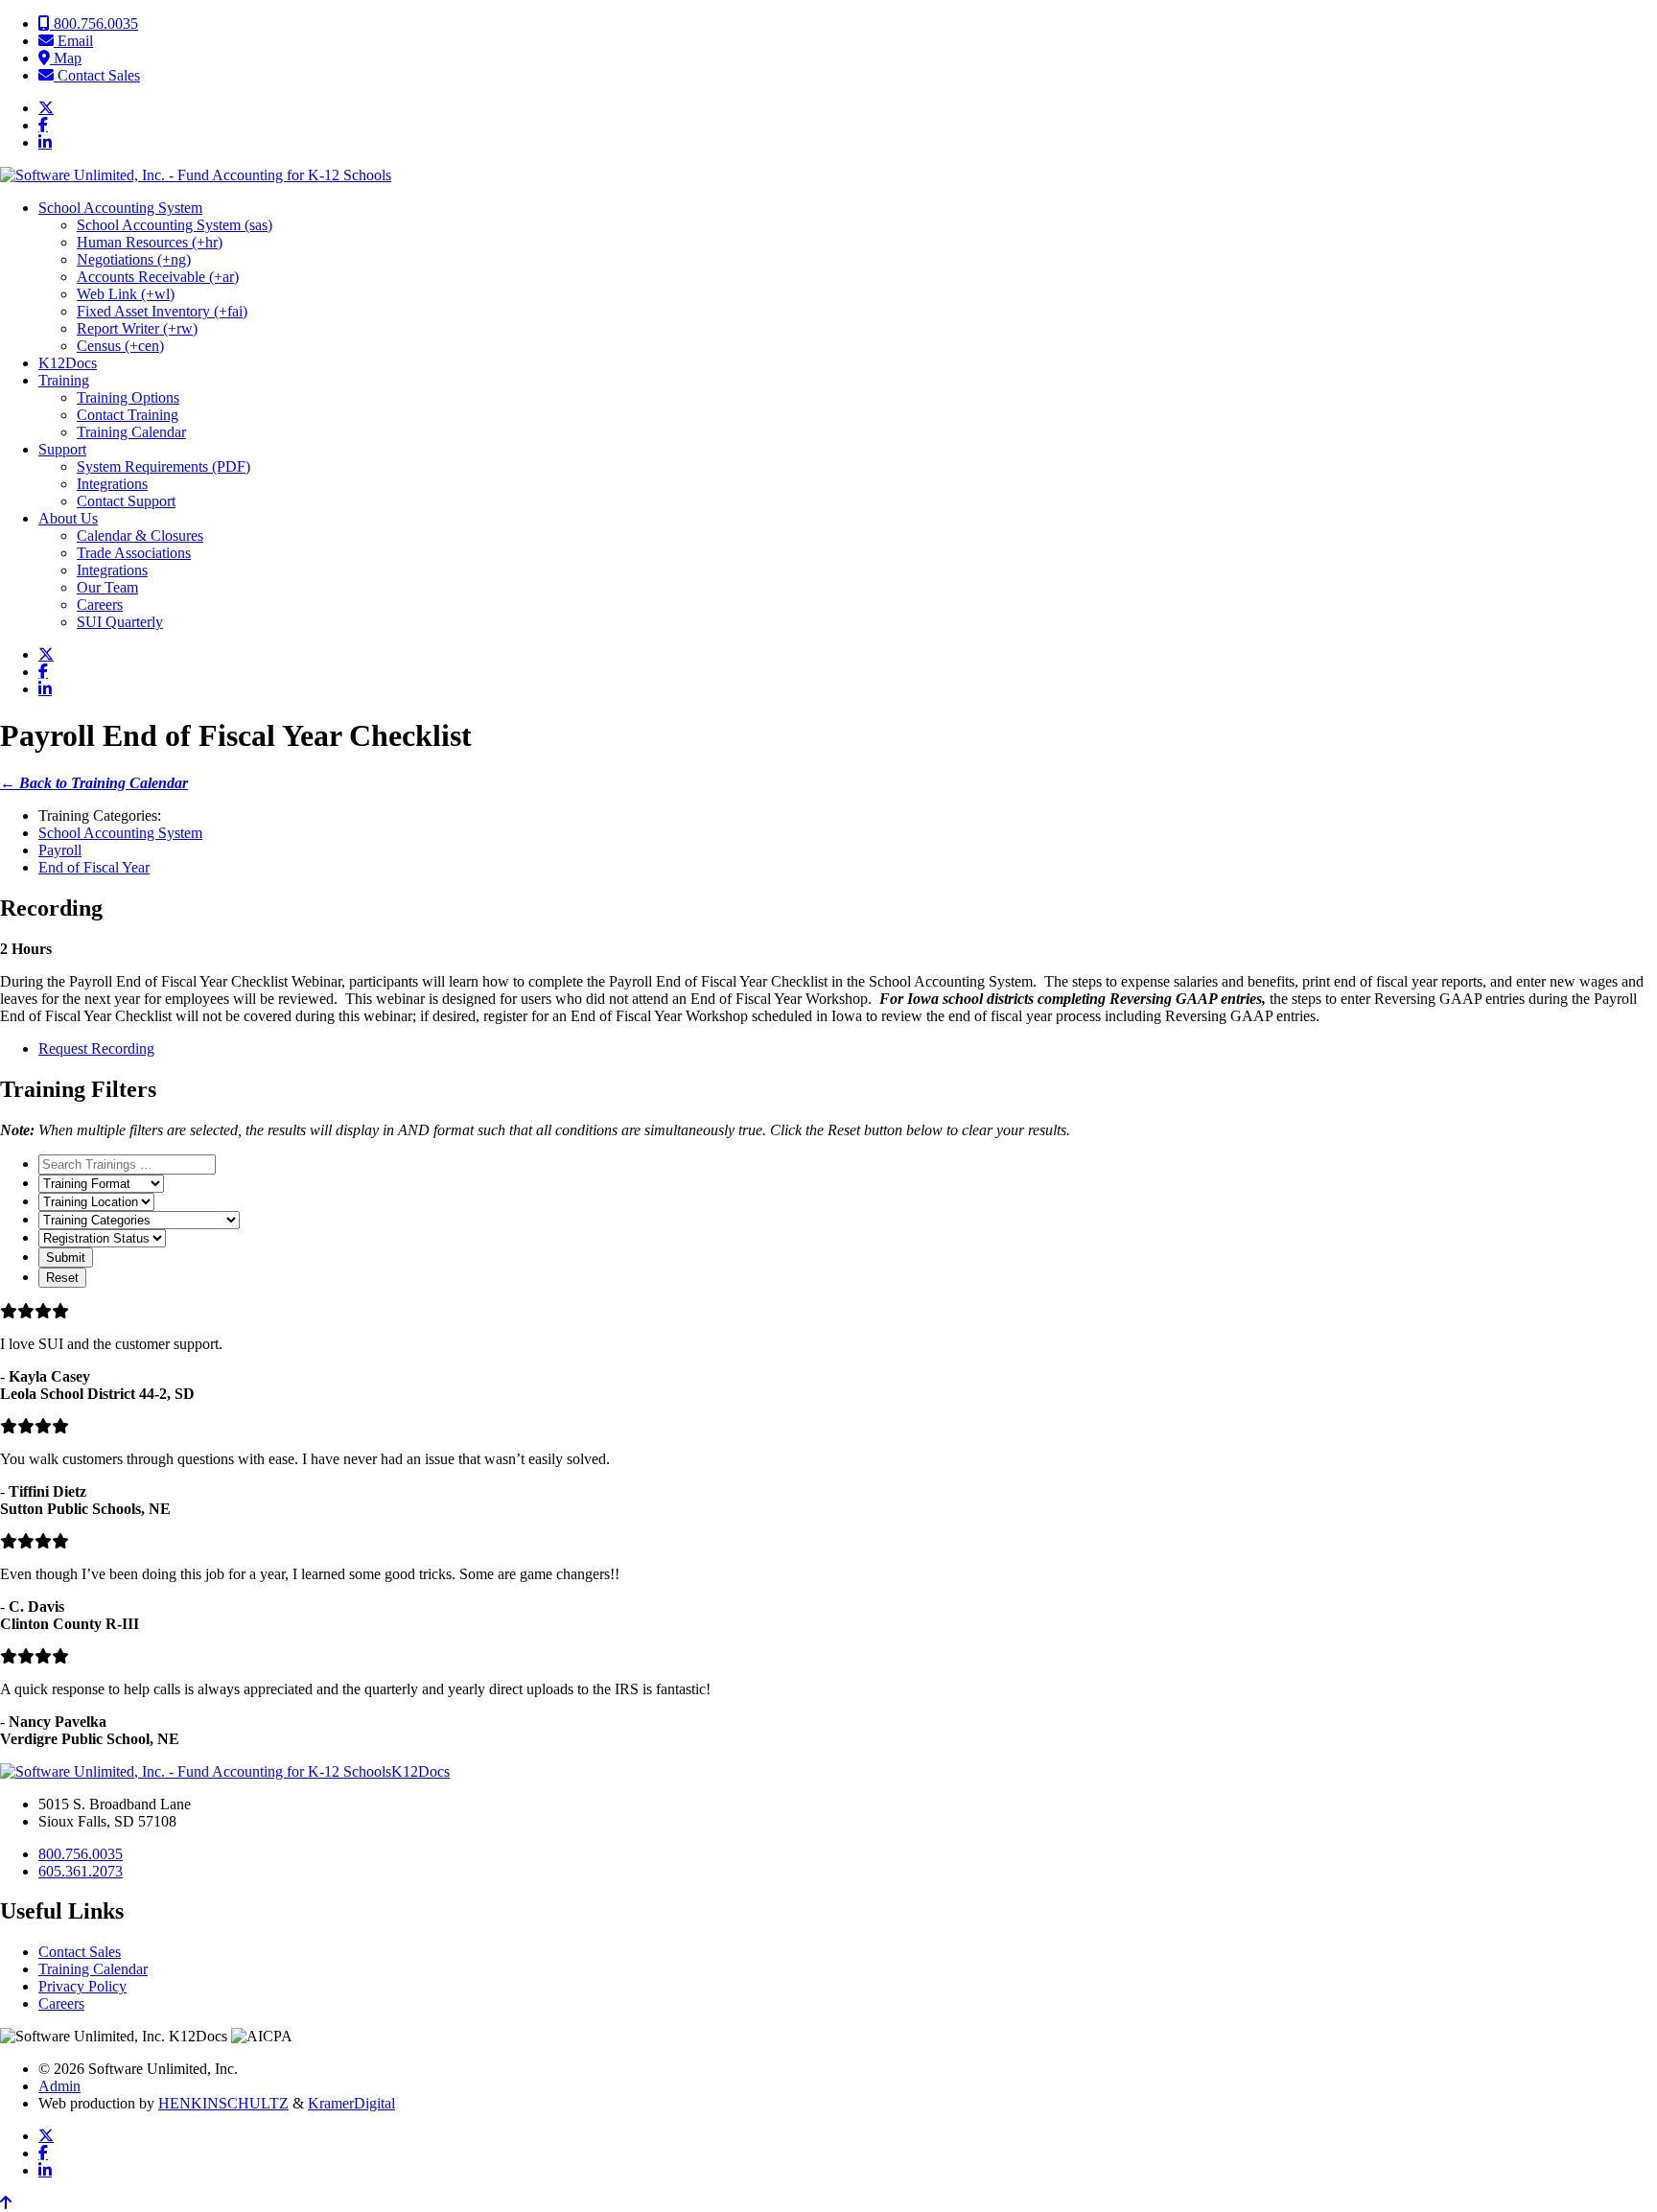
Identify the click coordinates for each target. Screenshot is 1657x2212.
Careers (100, 605)
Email (73, 41)
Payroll (60, 850)
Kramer (351, 2103)
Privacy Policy (82, 1986)
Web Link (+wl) (126, 294)
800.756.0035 (94, 23)
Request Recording (96, 1048)
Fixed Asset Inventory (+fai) (162, 311)
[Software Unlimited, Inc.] (196, 175)
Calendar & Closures (140, 536)
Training (64, 380)
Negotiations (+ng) (134, 259)
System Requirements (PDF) (163, 466)
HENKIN (223, 2103)
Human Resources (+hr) (150, 242)
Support (62, 449)
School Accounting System (120, 208)
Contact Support (126, 501)
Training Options (128, 397)
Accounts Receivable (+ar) (158, 277)
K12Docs (68, 363)
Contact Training (128, 415)
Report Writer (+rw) (137, 328)
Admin (59, 2086)
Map (66, 58)
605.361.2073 (81, 1871)
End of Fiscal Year (94, 867)
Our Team (107, 587)
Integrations (112, 484)
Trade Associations (134, 553)
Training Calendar (131, 432)
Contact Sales (97, 75)
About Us (68, 518)
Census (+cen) (120, 346)
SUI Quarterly (120, 622)
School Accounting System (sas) (175, 225)
